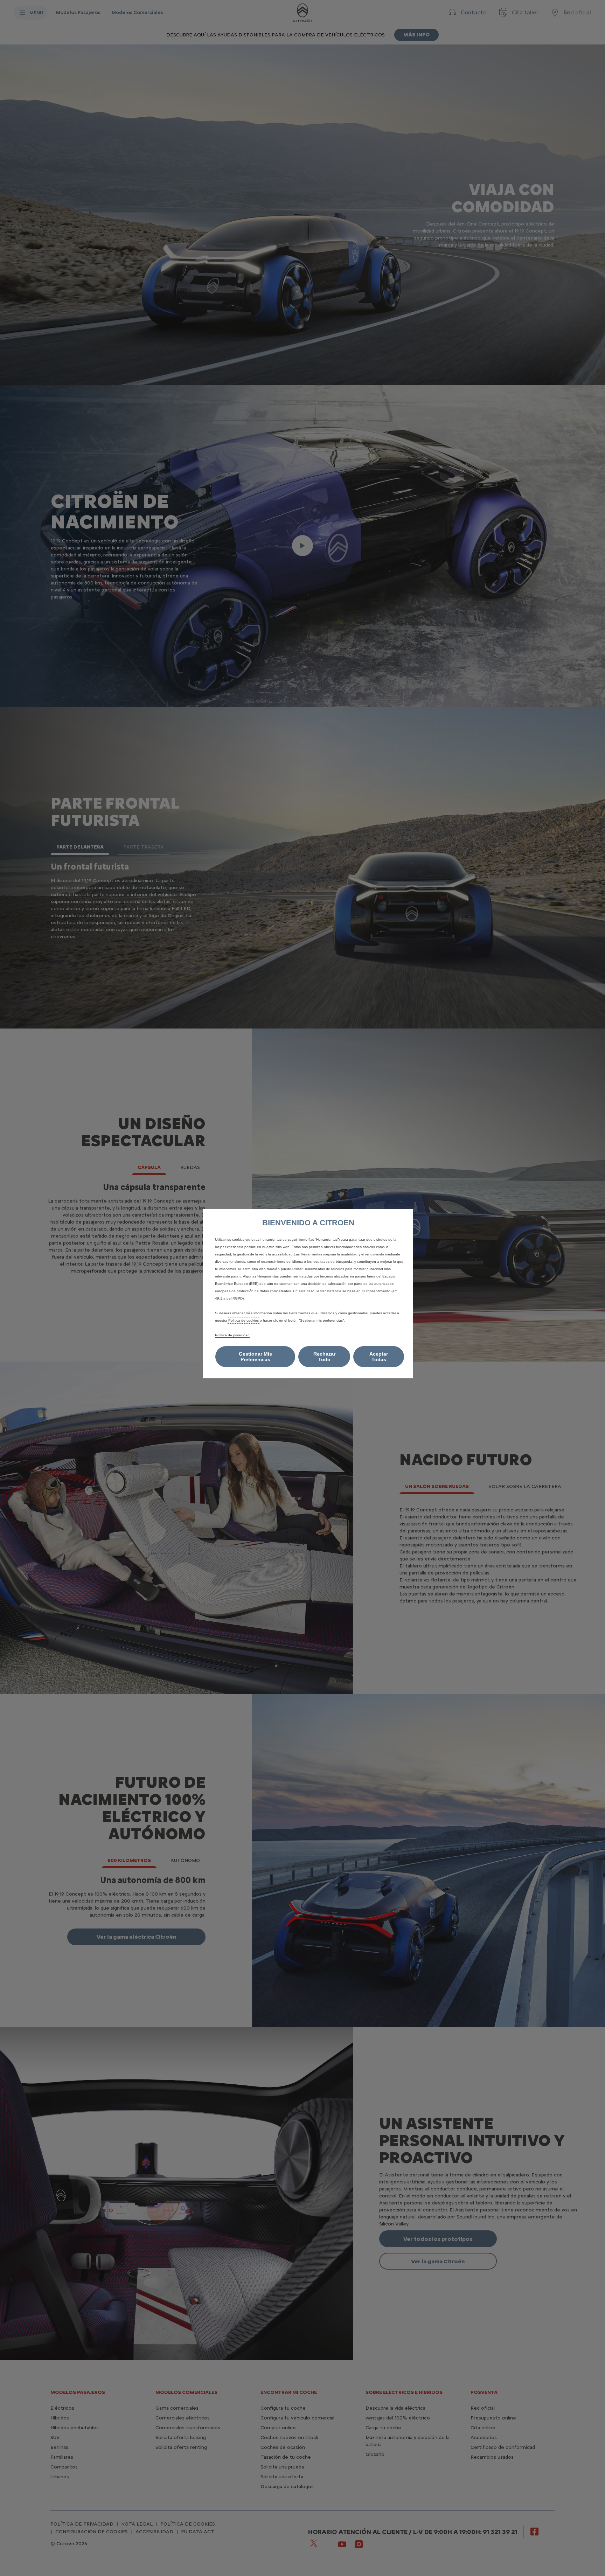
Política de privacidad (232, 1335)
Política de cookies (244, 1320)
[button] (255, 1357)
